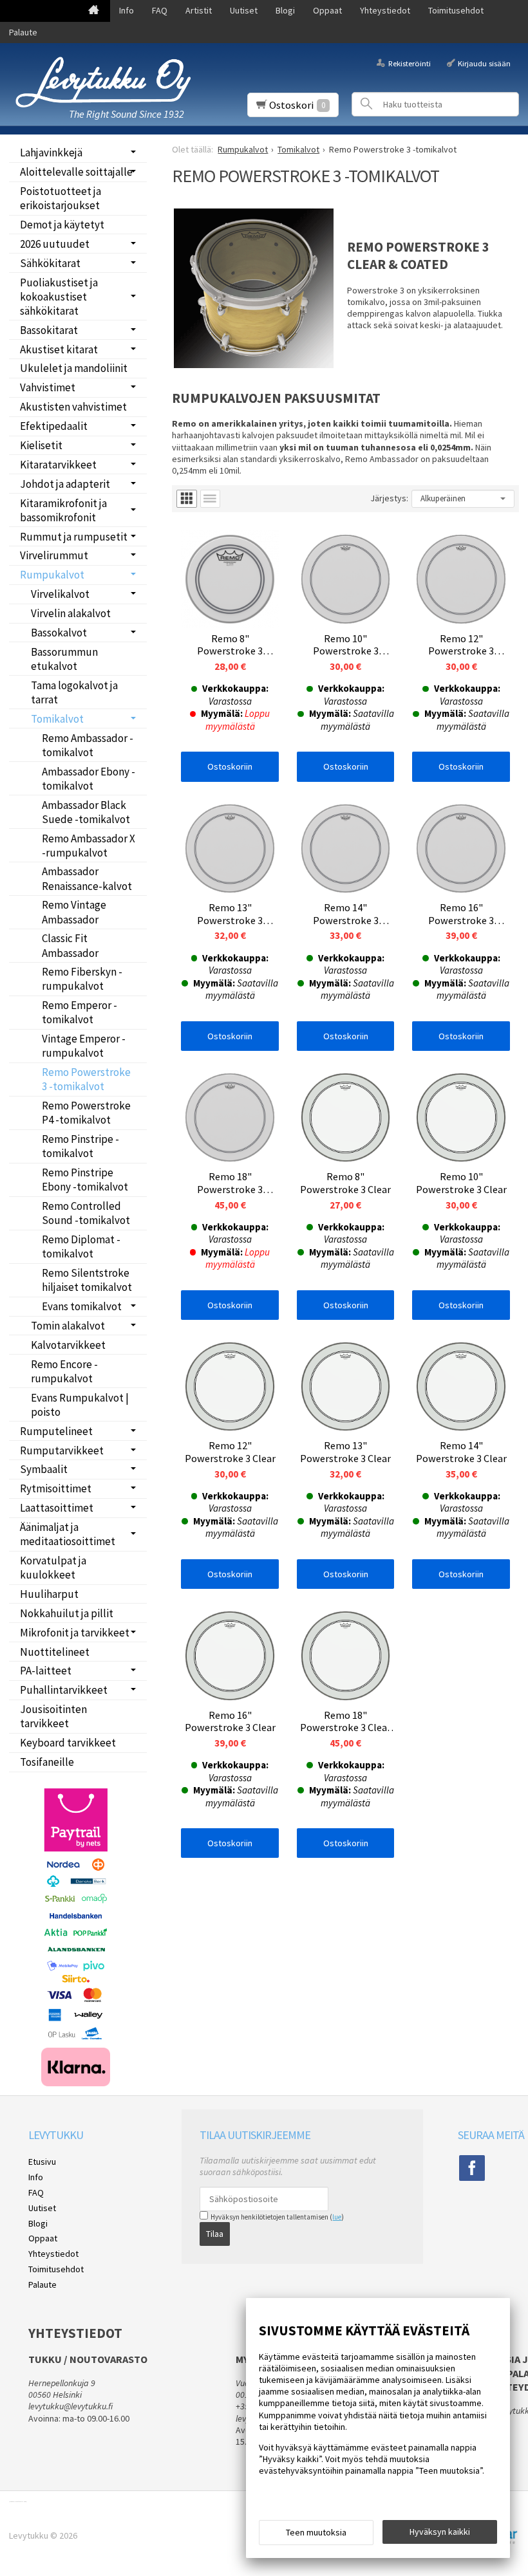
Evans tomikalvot (82, 1306)
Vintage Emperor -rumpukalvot (84, 1046)
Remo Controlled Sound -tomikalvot (86, 1213)
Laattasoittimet (57, 1508)
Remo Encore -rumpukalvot (64, 1371)
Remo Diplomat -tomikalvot (81, 1246)
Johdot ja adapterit (65, 484)
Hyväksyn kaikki (440, 2532)
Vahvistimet (48, 387)
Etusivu (42, 2162)
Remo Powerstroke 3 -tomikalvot (86, 1079)
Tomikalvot (57, 719)
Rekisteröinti (409, 63)
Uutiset (244, 10)
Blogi (285, 10)
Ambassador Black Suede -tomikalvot (86, 812)
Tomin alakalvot (68, 1326)
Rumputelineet (56, 1431)
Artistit (199, 10)
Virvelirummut (54, 555)
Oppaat (327, 10)
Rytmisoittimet (56, 1488)
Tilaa (215, 2234)
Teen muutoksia (316, 2532)
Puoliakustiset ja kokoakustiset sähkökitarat (59, 297)
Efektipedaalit (54, 426)
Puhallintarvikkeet (64, 1690)
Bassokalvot (59, 633)
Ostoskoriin (230, 766)
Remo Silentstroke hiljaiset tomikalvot (87, 1280)
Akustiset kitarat (59, 349)
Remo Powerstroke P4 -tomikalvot (86, 1113)
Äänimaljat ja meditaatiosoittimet (68, 1534)
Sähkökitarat (50, 263)
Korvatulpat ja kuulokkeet (53, 1568)
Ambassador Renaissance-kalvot (87, 878)
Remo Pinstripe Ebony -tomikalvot (85, 1180)
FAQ (160, 10)
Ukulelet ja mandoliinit (74, 368)
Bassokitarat (49, 330)
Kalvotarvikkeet (68, 1345)
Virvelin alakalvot (71, 613)
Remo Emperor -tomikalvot (80, 1012)
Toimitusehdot (456, 10)
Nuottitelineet (55, 1652)
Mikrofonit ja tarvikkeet (75, 1633)
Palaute (23, 32)
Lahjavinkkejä (51, 153)
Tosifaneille (47, 1762)
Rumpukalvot (52, 575)
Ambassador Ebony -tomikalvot (89, 779)
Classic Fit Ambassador (70, 945)
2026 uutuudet (55, 244)
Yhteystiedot (385, 10)
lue (337, 2217)
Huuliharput (49, 1594)
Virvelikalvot (60, 594)
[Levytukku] (103, 82)
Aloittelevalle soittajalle (76, 172)
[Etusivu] (94, 11)
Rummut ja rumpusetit (74, 537)
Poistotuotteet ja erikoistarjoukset (61, 198)
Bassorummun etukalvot (64, 659)
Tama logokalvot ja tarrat (74, 692)
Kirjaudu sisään (484, 63)
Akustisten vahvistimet (73, 407)
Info (127, 10)
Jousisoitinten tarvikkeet (53, 1716)
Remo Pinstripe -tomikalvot (80, 1146)
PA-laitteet (46, 1671)
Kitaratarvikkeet (58, 465)
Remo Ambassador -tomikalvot (88, 745)
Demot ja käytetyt (62, 225)
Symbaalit (44, 1469)
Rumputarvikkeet (62, 1450)
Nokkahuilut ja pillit (67, 1613)
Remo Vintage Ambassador (74, 912)
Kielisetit (41, 445)
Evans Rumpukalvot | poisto (80, 1405)
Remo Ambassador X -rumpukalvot (89, 846)
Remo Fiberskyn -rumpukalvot (82, 979)
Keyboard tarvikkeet (68, 1743)
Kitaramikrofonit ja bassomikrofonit (63, 510)
